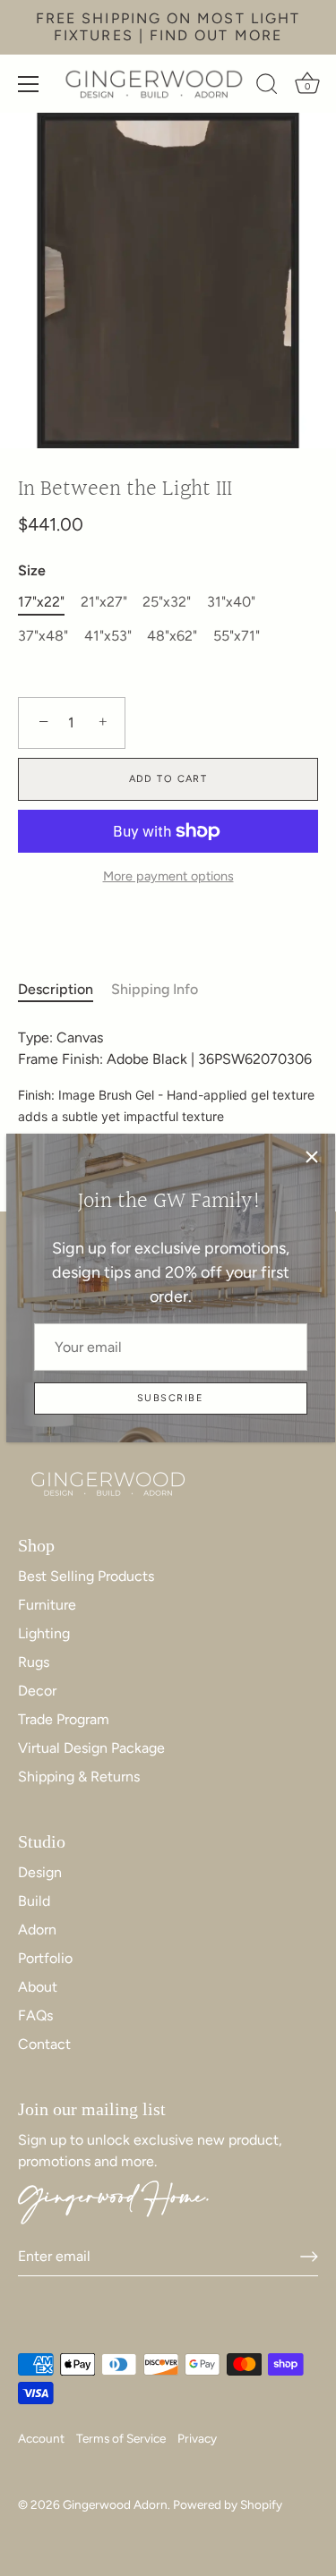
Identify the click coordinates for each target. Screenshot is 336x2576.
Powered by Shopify (228, 2504)
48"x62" (172, 636)
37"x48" (43, 636)
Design (40, 1872)
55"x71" (237, 636)
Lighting (44, 1633)
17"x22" (41, 602)
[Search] (267, 87)
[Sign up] (309, 2257)
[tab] (65, 990)
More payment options (168, 876)
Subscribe (170, 1398)
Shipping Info (155, 989)
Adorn (37, 1930)
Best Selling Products (86, 1576)
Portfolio (45, 1958)
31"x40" (231, 602)
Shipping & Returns (79, 1777)
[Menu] (29, 84)
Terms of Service (121, 2438)
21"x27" (104, 602)
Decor (37, 1691)
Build (34, 1901)
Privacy (197, 2438)
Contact (44, 2044)
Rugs (34, 1662)
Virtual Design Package (91, 1748)
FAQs (35, 2015)
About (38, 1987)
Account (41, 2438)
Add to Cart (168, 779)
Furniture (47, 1605)
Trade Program (64, 1719)
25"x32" (167, 602)
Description (56, 989)
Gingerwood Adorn (115, 2504)
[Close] (312, 1157)
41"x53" (108, 636)
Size (32, 570)
